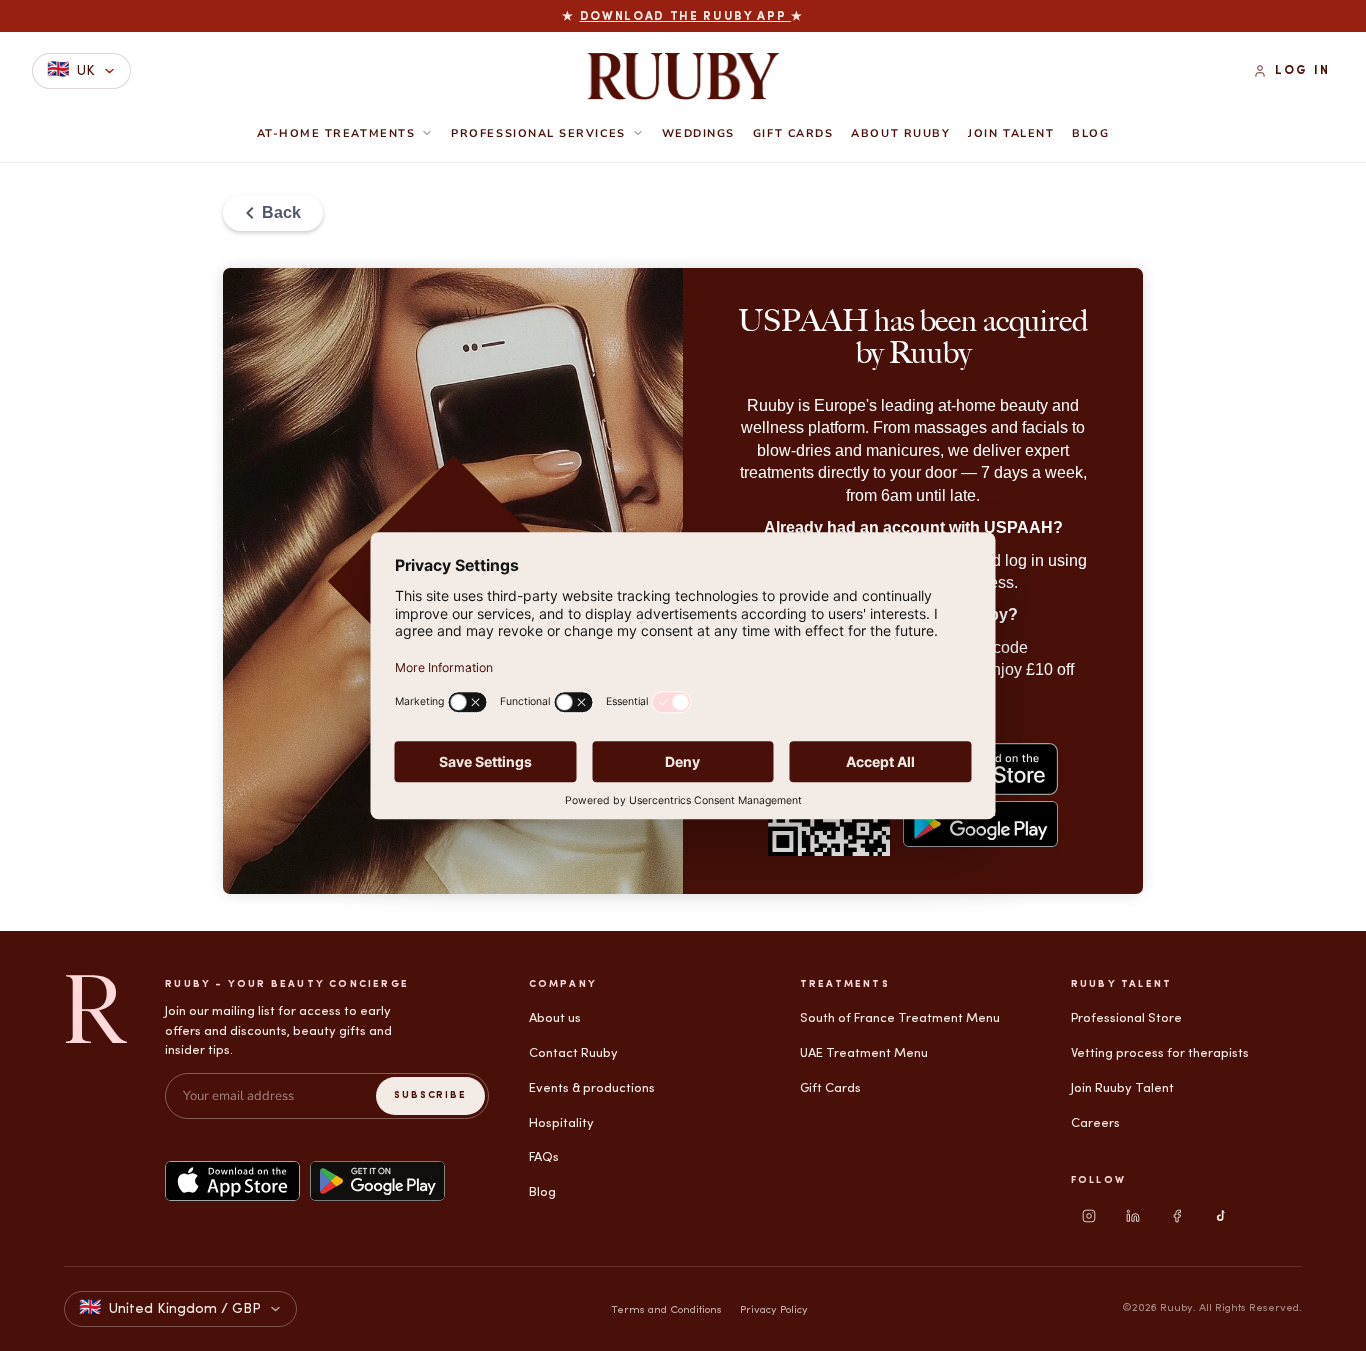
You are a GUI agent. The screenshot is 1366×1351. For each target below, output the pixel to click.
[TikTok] (1221, 1216)
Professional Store (1126, 1018)
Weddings (698, 134)
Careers (1095, 1123)
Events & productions (592, 1088)
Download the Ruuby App (686, 17)
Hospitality (561, 1123)
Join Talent (1011, 134)
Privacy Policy (774, 1310)
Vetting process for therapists (1160, 1053)
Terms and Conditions (666, 1310)
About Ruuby (900, 134)
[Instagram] (1089, 1216)
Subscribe (430, 1095)
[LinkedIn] (1133, 1216)
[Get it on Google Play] (377, 1181)
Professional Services (538, 133)
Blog (1090, 134)
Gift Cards (793, 134)
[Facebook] (1177, 1216)
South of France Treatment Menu (900, 1018)
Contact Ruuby (573, 1053)
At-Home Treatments (336, 133)
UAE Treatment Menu (864, 1053)
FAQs (544, 1157)
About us (555, 1018)
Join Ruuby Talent (1122, 1088)
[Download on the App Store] (232, 1181)
